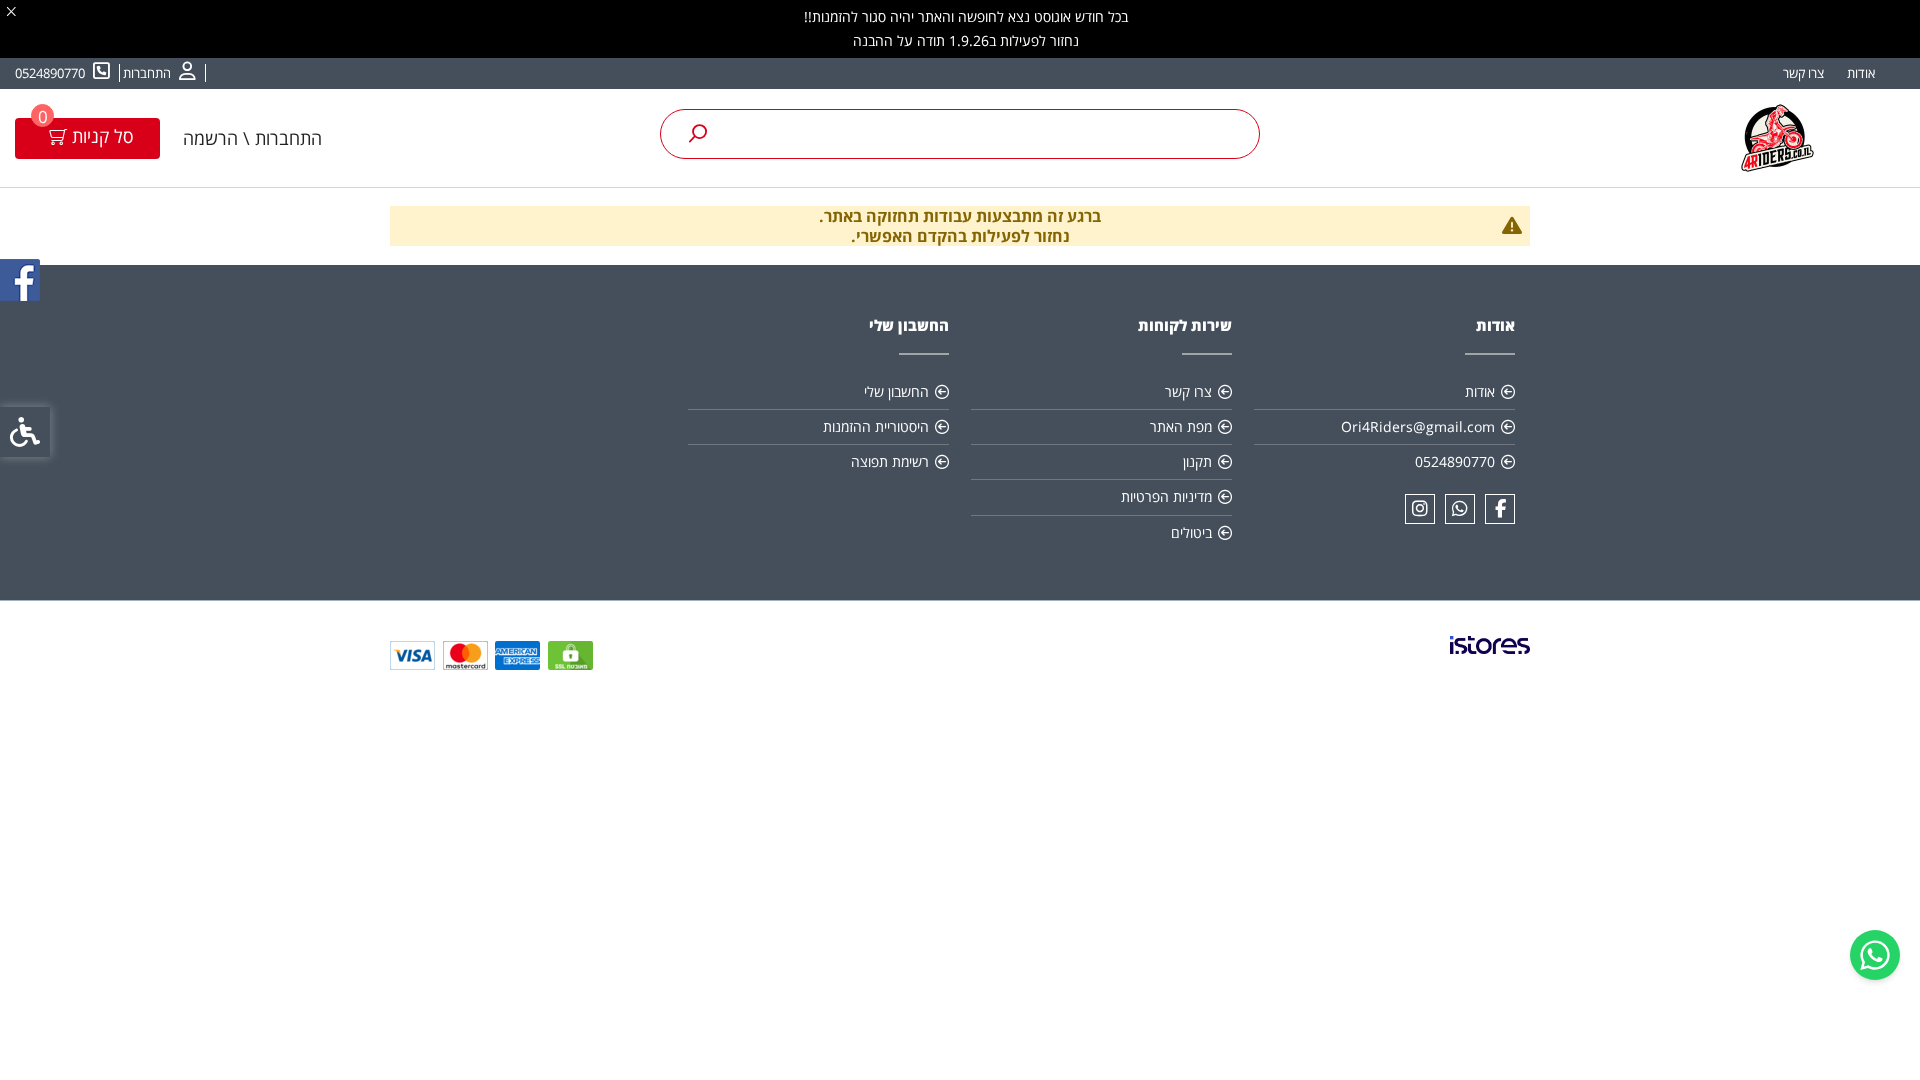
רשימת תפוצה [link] (890, 461)
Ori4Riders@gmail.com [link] (1418, 426)
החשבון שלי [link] (896, 391)
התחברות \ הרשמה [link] (252, 138)
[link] (1875, 955)
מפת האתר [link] (1181, 426)
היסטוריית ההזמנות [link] (876, 426)
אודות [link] (1861, 73)
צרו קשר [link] (1803, 73)
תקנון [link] (1197, 461)
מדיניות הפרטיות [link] (1166, 496)
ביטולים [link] (1191, 532)
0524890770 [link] (1455, 461)
